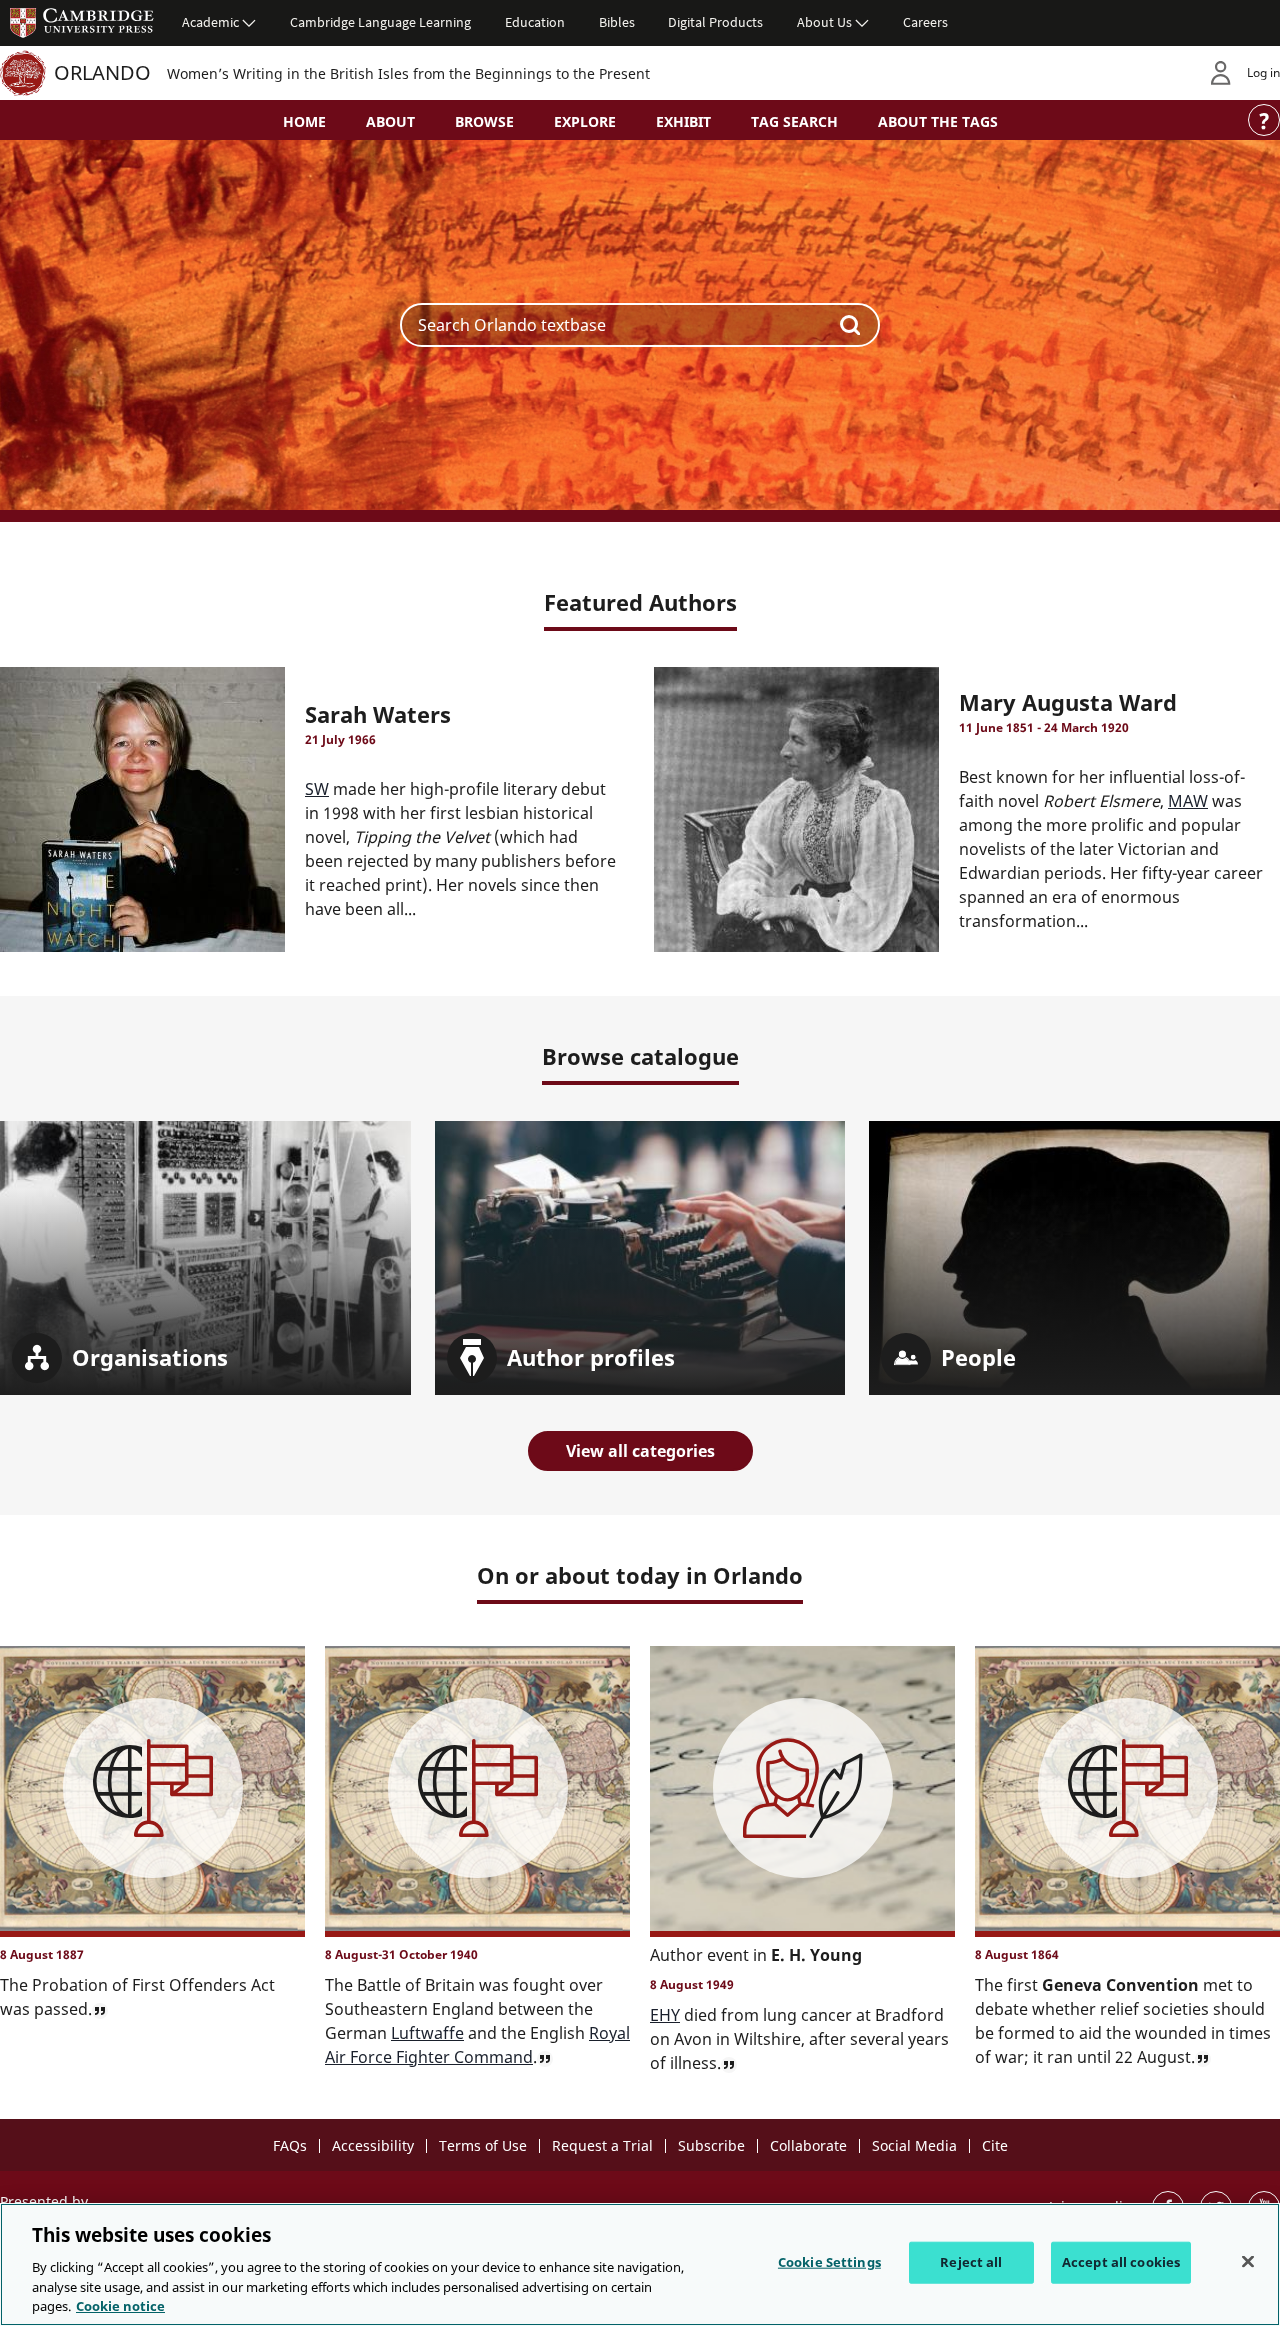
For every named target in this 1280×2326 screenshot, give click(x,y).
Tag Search (794, 121)
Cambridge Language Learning (380, 22)
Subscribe (711, 2145)
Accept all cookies (1121, 2262)
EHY (665, 2015)
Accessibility (373, 2145)
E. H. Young (816, 1955)
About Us (824, 22)
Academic (210, 22)
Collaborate (808, 2145)
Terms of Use (483, 2145)
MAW (1188, 801)
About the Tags (938, 121)
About (390, 121)
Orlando (102, 72)
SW (317, 789)
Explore (585, 121)
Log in (1263, 72)
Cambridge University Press (82, 22)
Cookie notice (120, 2305)
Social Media (914, 2145)
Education (535, 22)
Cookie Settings (829, 2262)
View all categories (640, 1451)
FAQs (290, 2145)
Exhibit (683, 121)
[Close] (1248, 2262)
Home (304, 121)
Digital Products (715, 22)
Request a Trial (602, 2145)
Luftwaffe (427, 2033)
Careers (925, 22)
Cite (995, 2145)
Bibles (617, 22)
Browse (484, 121)
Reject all (971, 2262)
